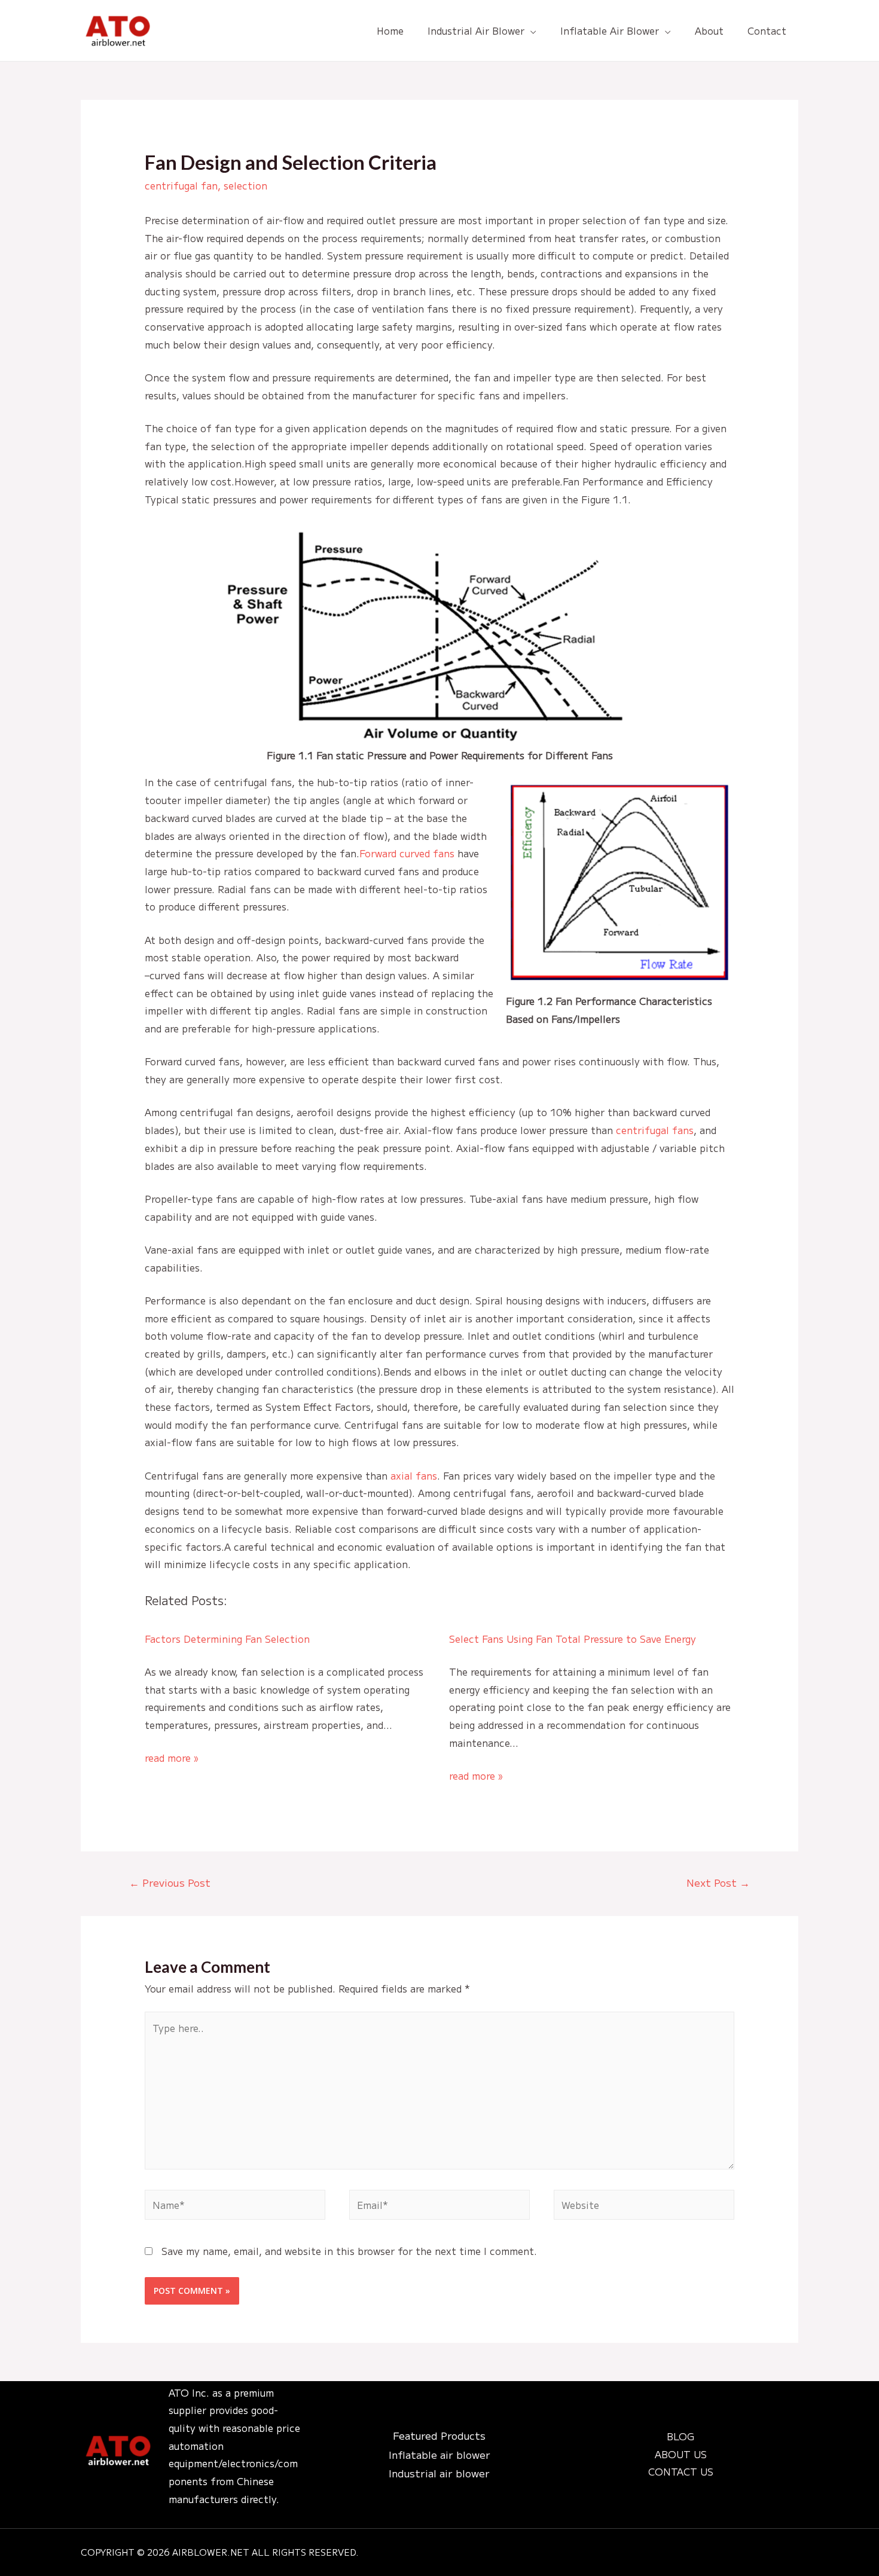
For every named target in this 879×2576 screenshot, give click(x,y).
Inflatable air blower (439, 2454)
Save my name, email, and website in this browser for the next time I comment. (349, 2251)
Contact (767, 30)
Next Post (718, 1882)
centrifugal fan (181, 185)
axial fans (414, 1475)
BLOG (680, 2436)
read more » (171, 1758)
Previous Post (170, 1882)
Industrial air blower (439, 2473)
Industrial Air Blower (476, 30)
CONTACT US (681, 2471)
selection (245, 185)
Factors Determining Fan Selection (227, 1639)
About (709, 30)
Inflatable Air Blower (610, 30)
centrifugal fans (655, 1130)
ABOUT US (681, 2454)
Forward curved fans (407, 853)
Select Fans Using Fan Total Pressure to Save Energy (573, 1639)
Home (390, 30)
